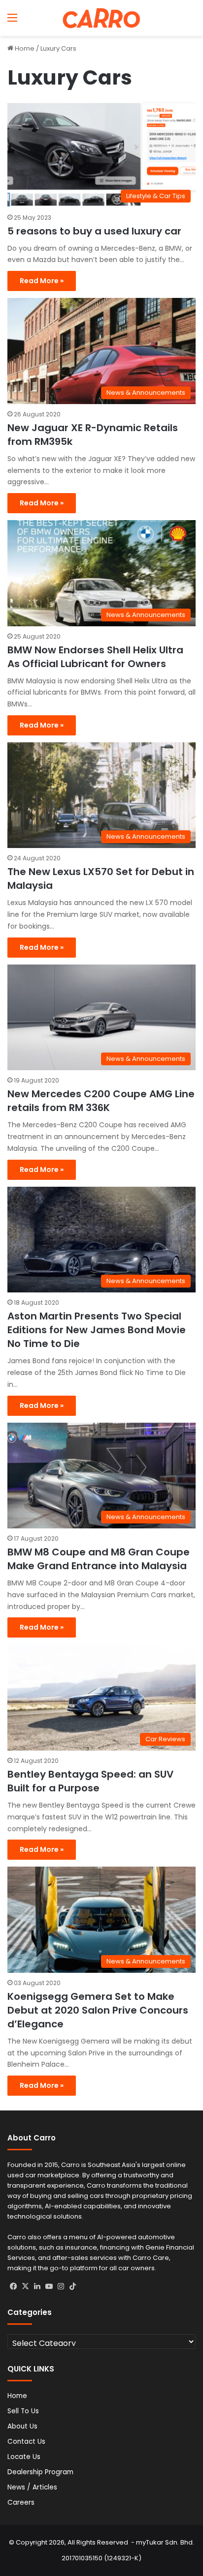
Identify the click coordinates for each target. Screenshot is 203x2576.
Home (24, 48)
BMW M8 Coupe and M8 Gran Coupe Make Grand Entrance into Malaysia (99, 1559)
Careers (21, 2503)
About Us (22, 2426)
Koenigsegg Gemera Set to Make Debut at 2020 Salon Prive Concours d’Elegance (98, 2010)
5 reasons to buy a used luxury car (94, 231)
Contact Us (26, 2442)
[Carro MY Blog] (101, 18)
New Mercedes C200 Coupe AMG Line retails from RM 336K (101, 1101)
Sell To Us (23, 2411)
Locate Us (24, 2457)
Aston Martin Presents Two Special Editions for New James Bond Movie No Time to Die (97, 1330)
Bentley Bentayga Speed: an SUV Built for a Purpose (90, 1781)
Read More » (42, 281)
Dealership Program (40, 2472)
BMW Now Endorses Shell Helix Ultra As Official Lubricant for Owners (95, 657)
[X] (25, 2286)
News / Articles (32, 2487)
